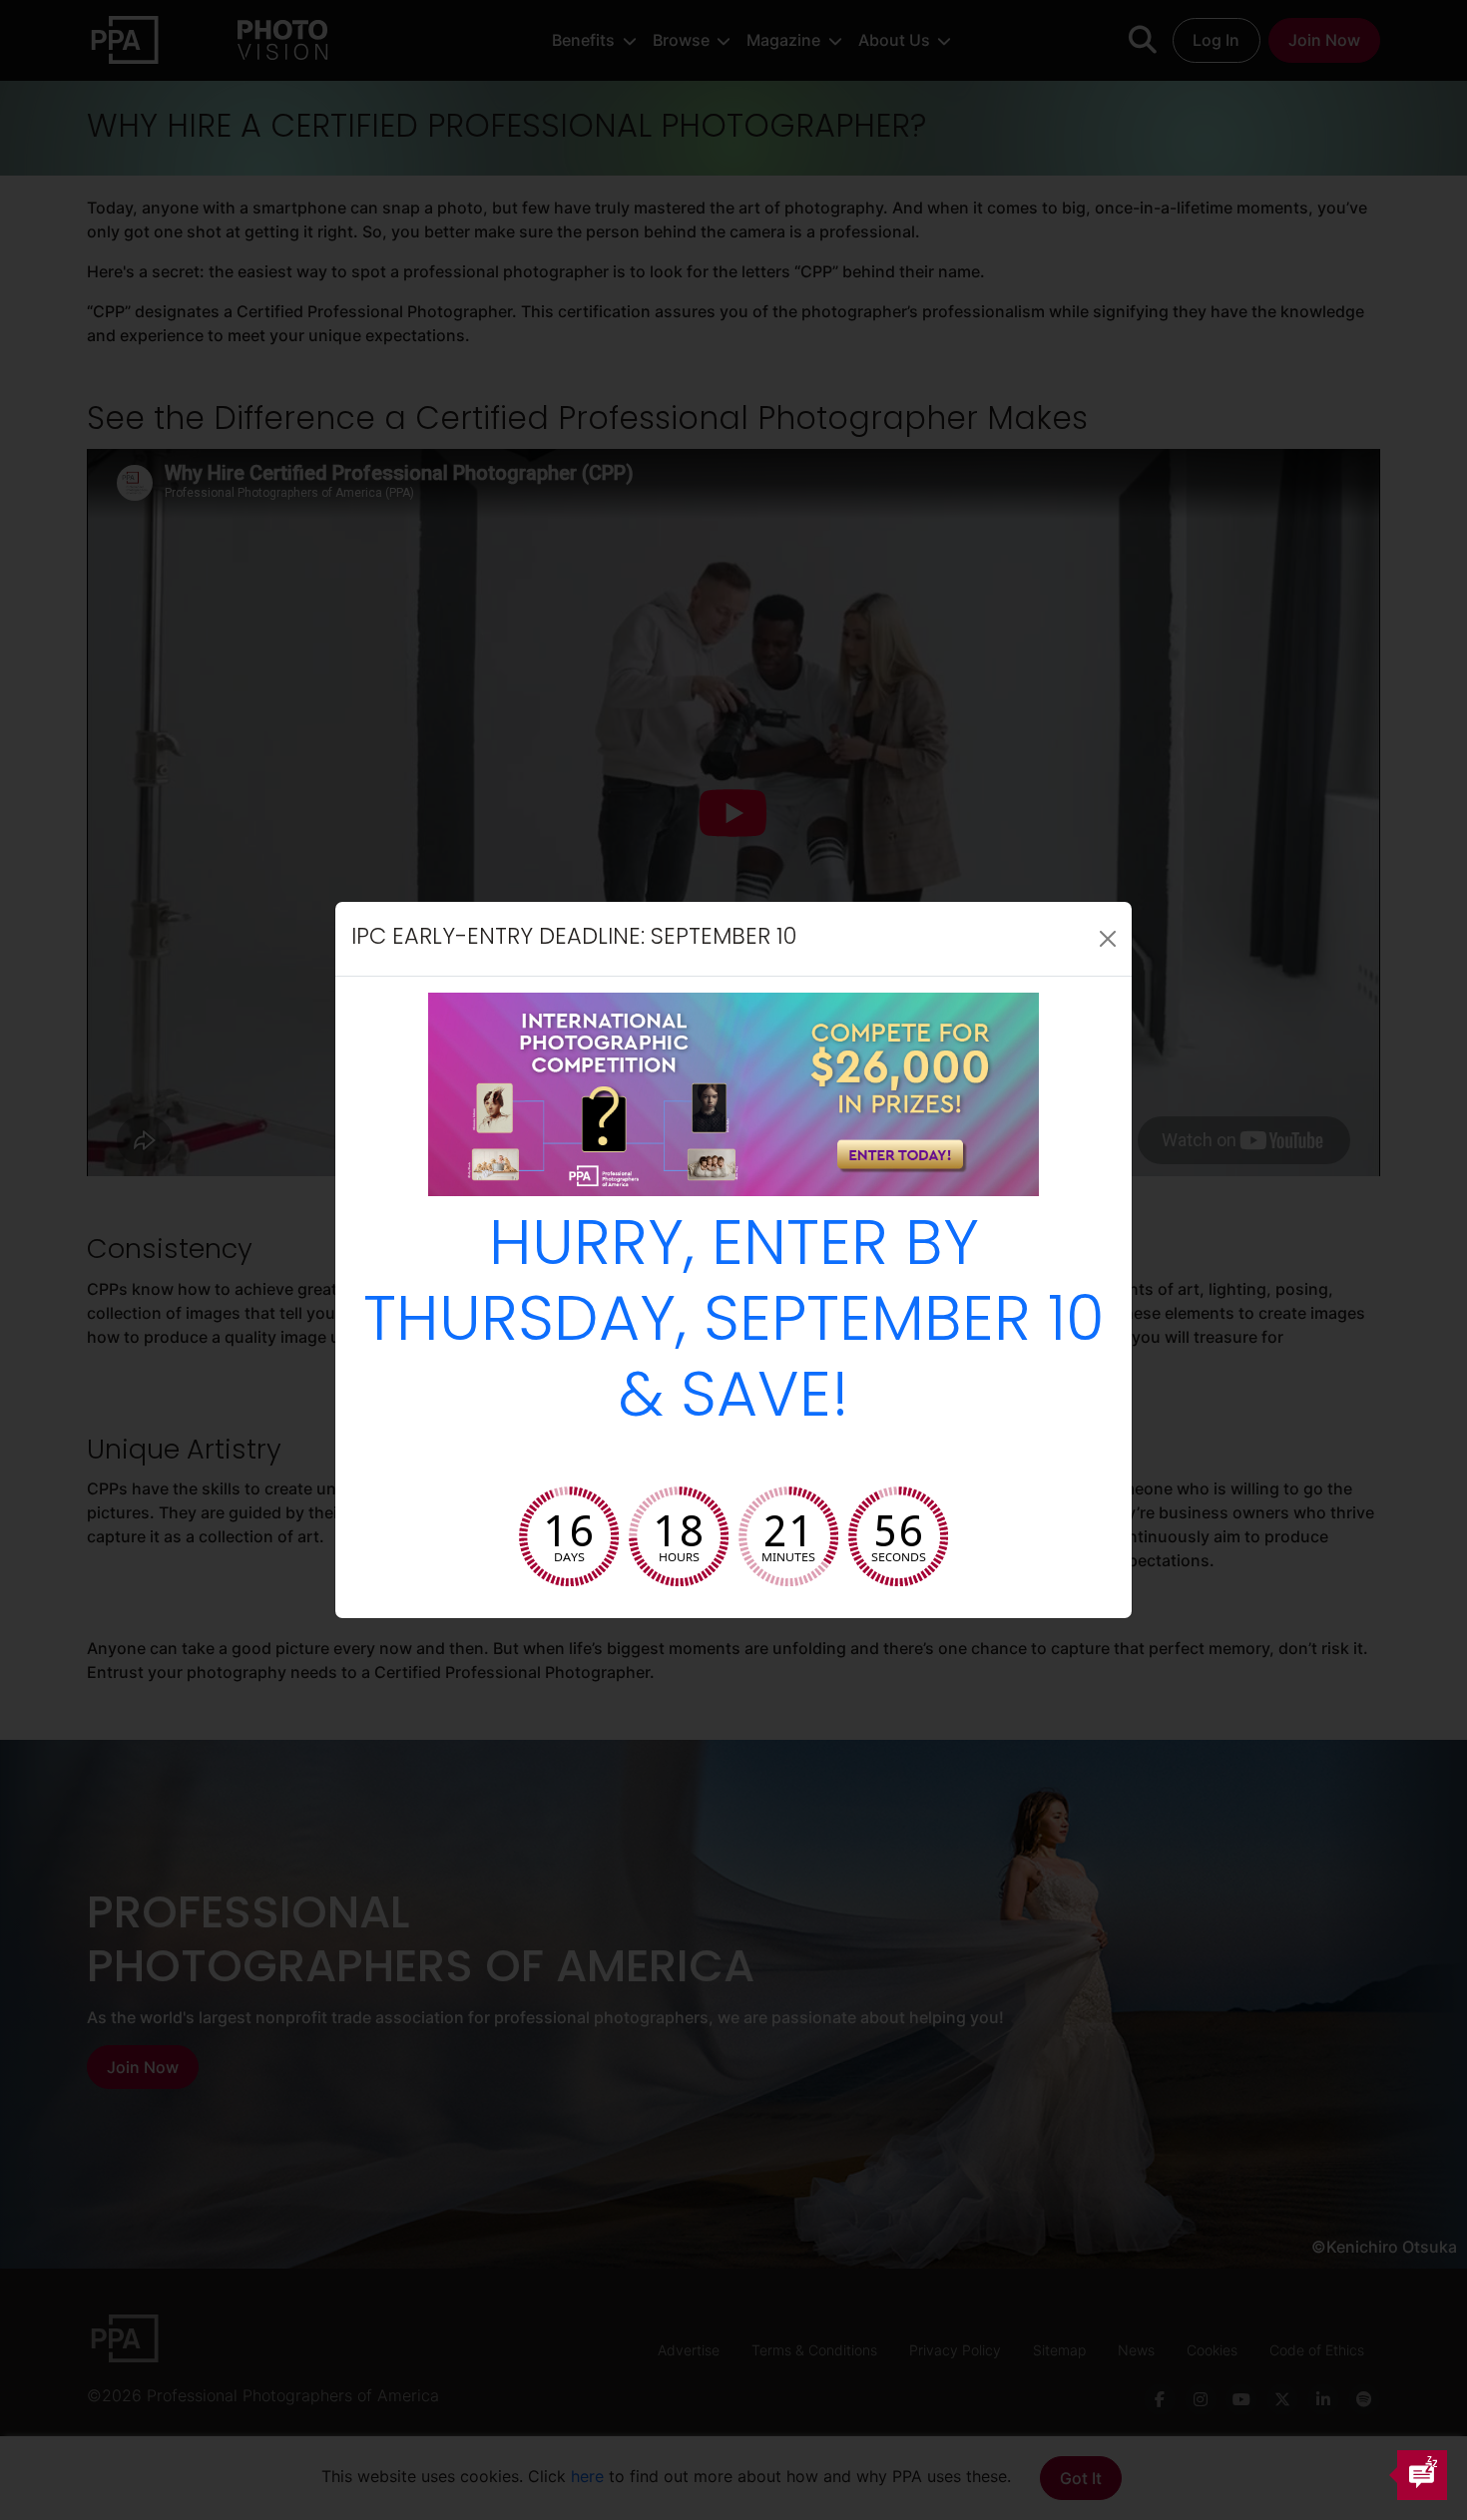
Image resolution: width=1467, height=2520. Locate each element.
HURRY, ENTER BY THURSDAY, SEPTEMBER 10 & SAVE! (734, 1324)
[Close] (1108, 939)
